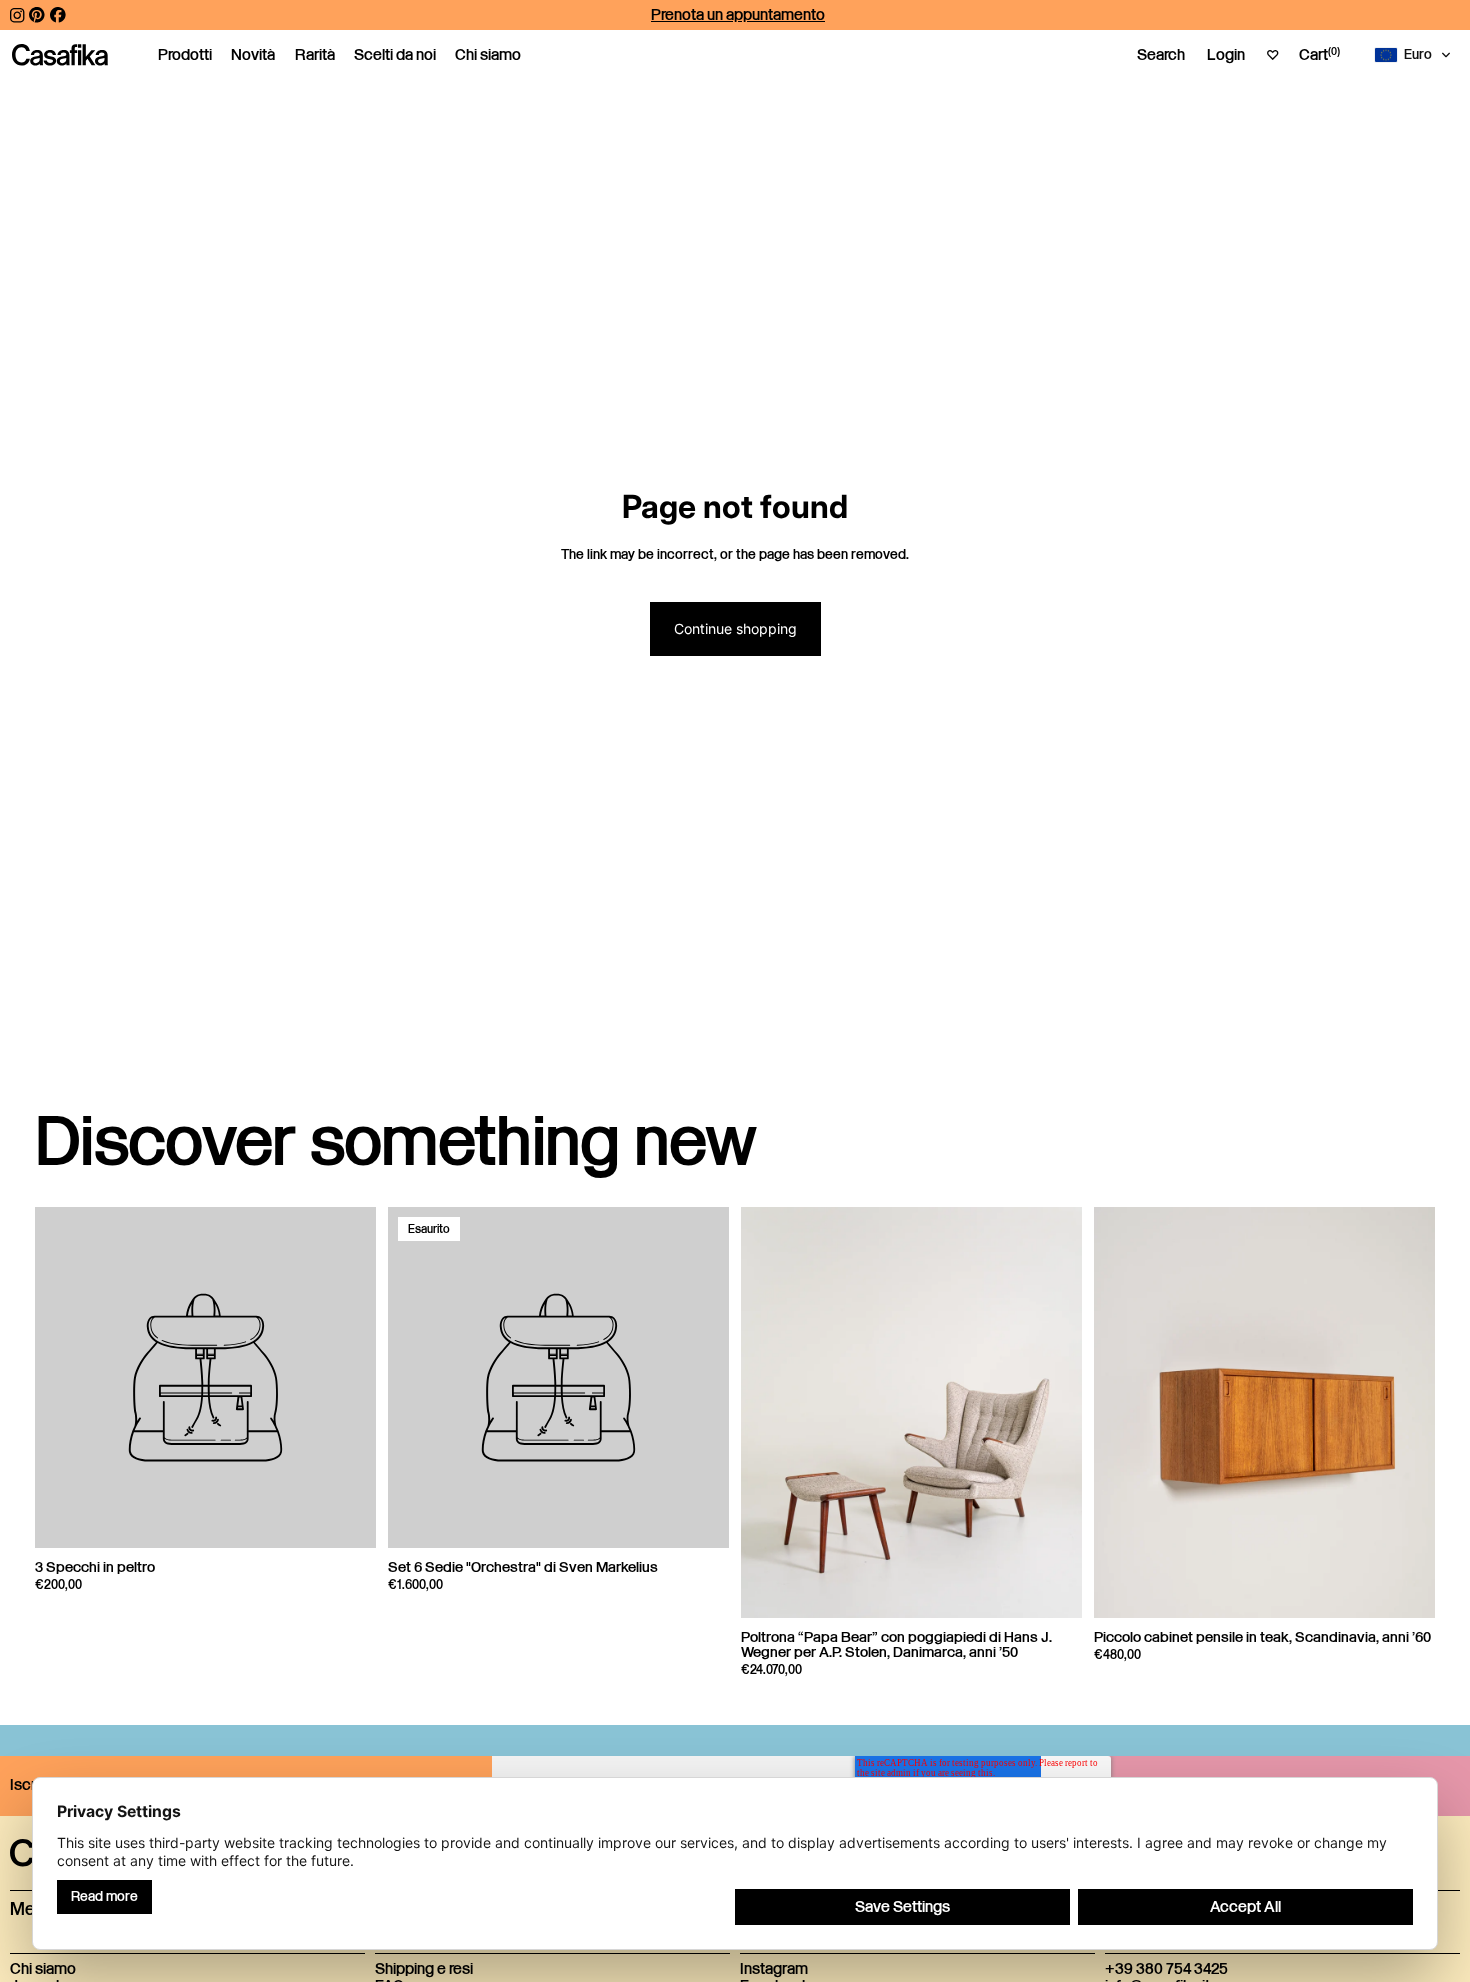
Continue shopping (735, 628)
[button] (1417, 55)
